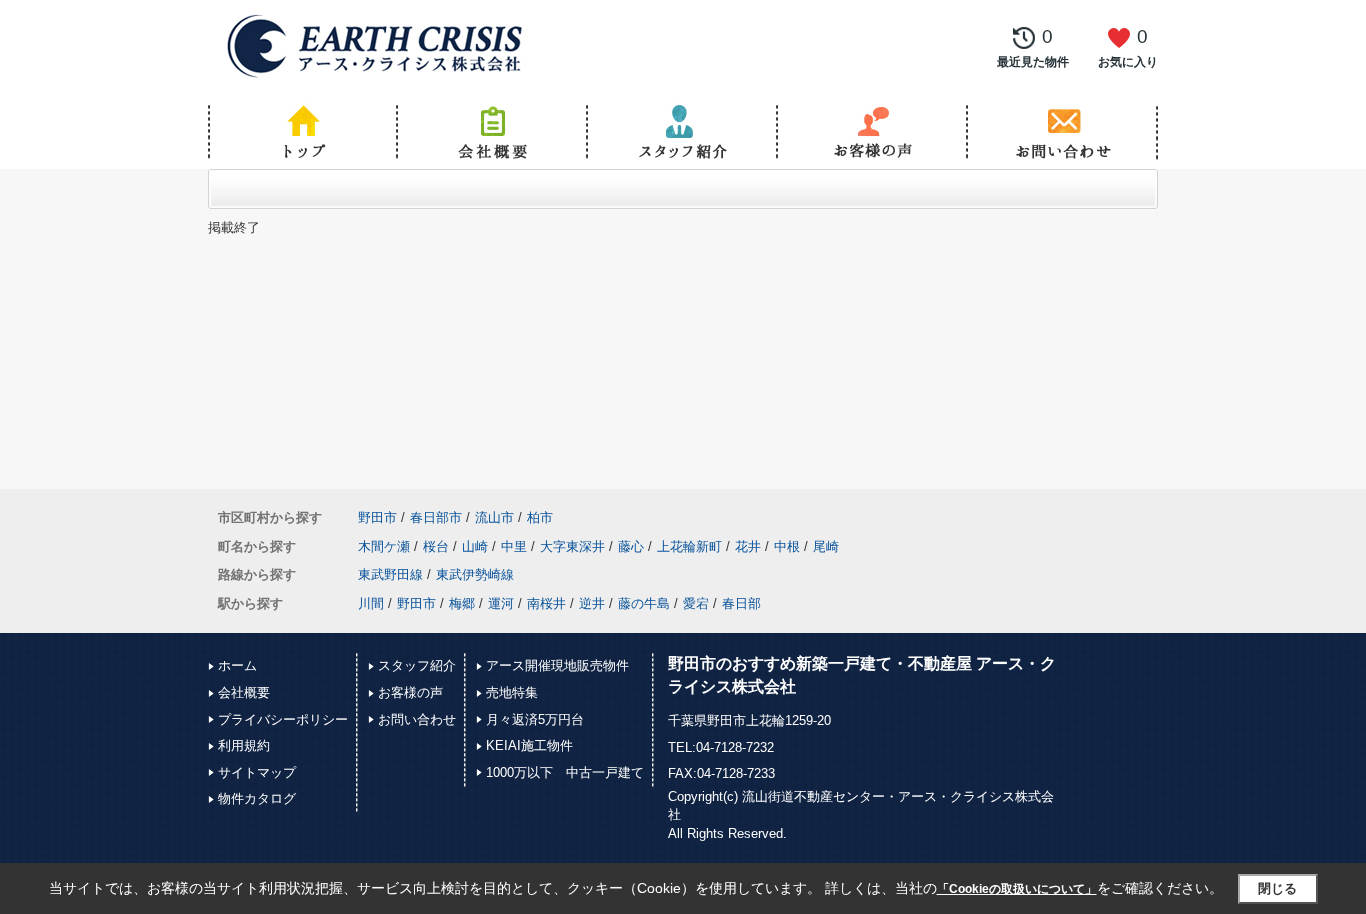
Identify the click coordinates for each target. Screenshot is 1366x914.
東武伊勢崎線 (475, 574)
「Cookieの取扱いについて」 (1017, 889)
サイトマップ (257, 772)
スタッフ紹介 (417, 665)
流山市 (494, 517)
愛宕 (696, 603)
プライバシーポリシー (283, 719)
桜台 (436, 546)
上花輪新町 (689, 546)
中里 (514, 546)
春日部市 (436, 517)
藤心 (631, 546)
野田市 (377, 517)
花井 (748, 546)
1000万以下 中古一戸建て (565, 772)
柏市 (540, 517)
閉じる (1277, 888)
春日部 (741, 603)
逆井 (592, 603)
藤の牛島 (644, 603)
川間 (371, 603)
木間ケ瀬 (384, 546)
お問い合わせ (417, 719)
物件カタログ (257, 798)
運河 (501, 603)
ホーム (237, 665)
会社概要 (244, 692)
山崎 (475, 546)
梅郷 (462, 603)
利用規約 (244, 745)
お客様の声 (410, 692)
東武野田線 (390, 574)
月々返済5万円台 (535, 719)
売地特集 (512, 692)
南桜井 (546, 603)
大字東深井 (572, 546)
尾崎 (826, 546)
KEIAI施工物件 (529, 745)
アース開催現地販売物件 (557, 665)
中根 (787, 546)
